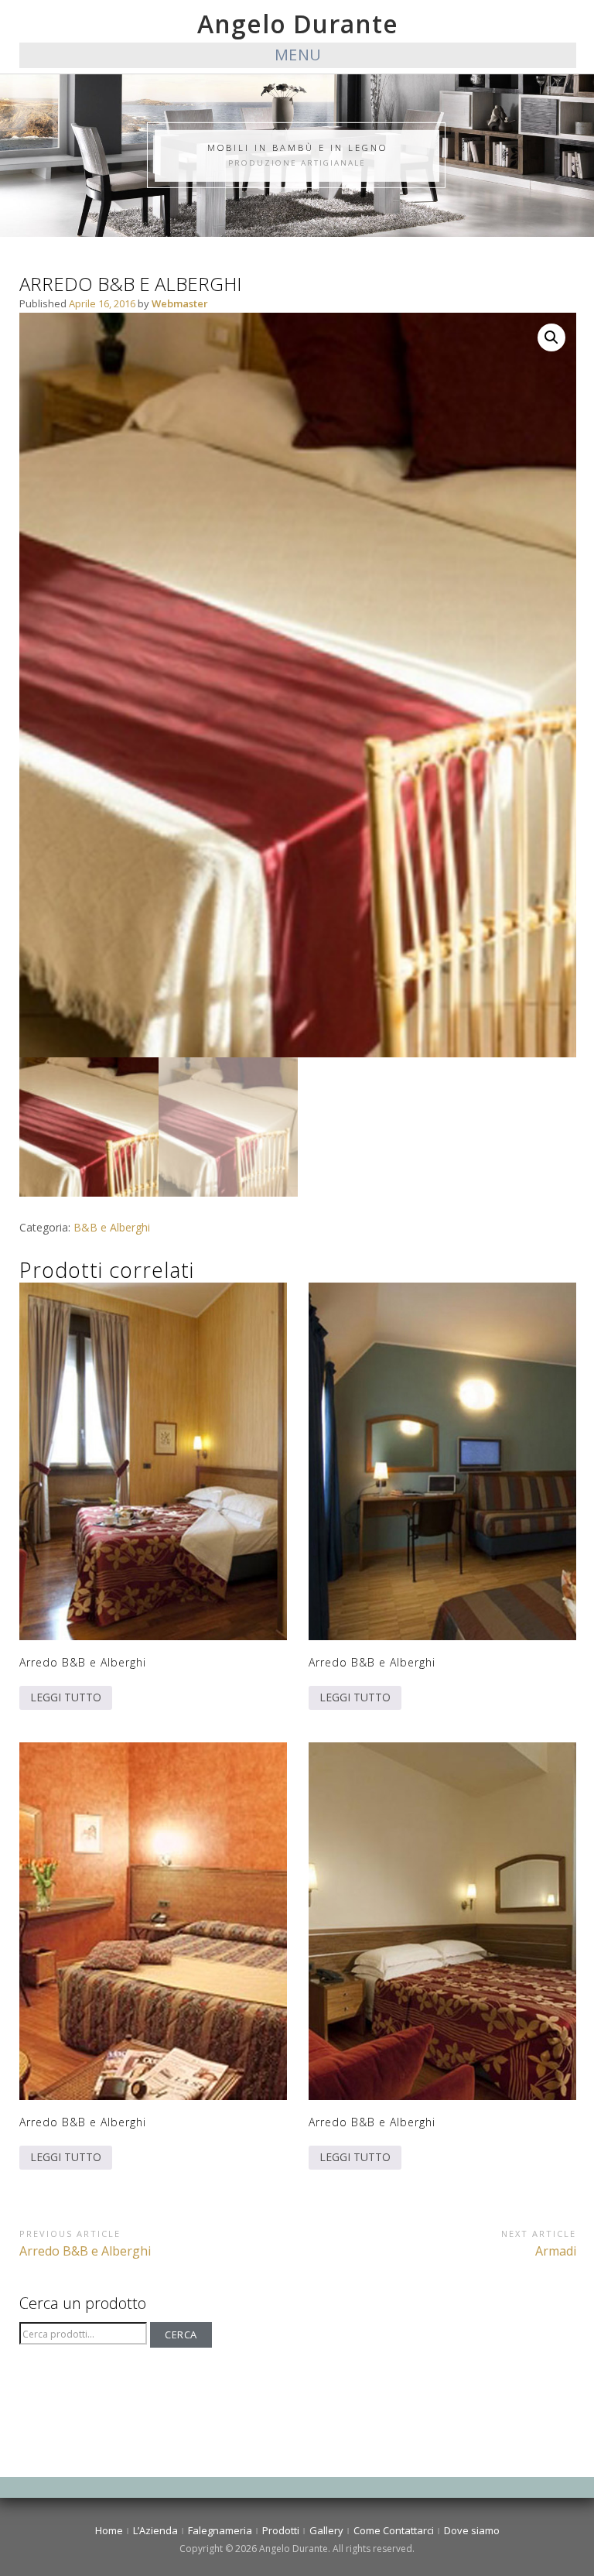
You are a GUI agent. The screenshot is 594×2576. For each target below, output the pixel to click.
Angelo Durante (298, 24)
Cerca (181, 2334)
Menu (298, 55)
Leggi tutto (66, 1697)
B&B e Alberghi (112, 1227)
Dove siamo (472, 2530)
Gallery (326, 2530)
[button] (551, 337)
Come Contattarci (394, 2530)
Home (109, 2530)
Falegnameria (220, 2530)
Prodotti (281, 2530)
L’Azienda (155, 2530)
